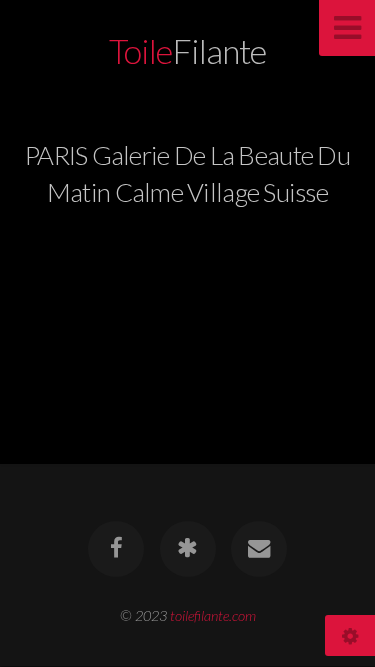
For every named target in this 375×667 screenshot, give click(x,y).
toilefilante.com (213, 615)
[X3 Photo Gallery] (187, 549)
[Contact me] (259, 549)
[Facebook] (116, 549)
